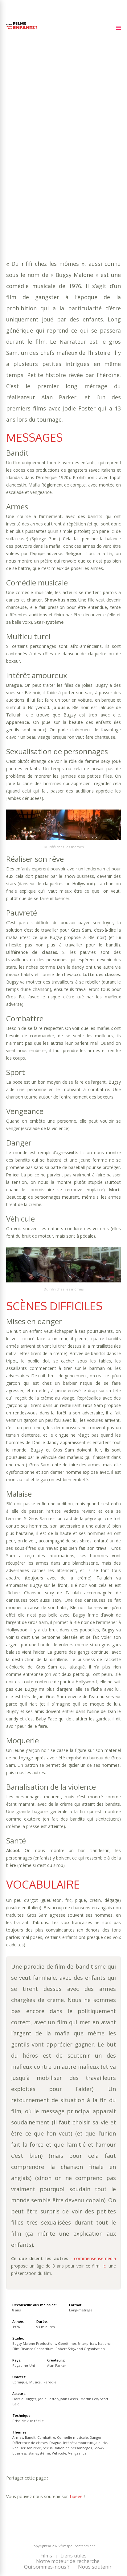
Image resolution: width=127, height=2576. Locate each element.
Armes (33, 151)
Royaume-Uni (24, 2365)
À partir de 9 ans (27, 121)
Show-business (24, 176)
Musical (60, 188)
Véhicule (89, 176)
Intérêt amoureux (48, 163)
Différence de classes (77, 157)
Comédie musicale (72, 2437)
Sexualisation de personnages (67, 170)
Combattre (76, 151)
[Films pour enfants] (22, 30)
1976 (28, 132)
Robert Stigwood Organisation (80, 2349)
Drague (15, 163)
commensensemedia (95, 2258)
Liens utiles (74, 2556)
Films (46, 2556)
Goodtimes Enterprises (77, 2343)
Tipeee (76, 2496)
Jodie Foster (48, 2399)
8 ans (77, 139)
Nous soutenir (95, 2567)
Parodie (82, 188)
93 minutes (36, 145)
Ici (104, 2266)
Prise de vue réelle (28, 2421)
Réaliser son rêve (27, 2448)
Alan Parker (57, 2365)
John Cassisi (69, 2399)
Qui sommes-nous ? (47, 2567)
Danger (39, 157)
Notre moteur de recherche (68, 2561)
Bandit (51, 151)
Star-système (60, 176)
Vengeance (19, 182)
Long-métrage (81, 2310)
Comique (38, 188)
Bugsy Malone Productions (34, 2343)
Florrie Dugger (24, 2399)
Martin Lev (89, 2399)
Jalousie (83, 163)
